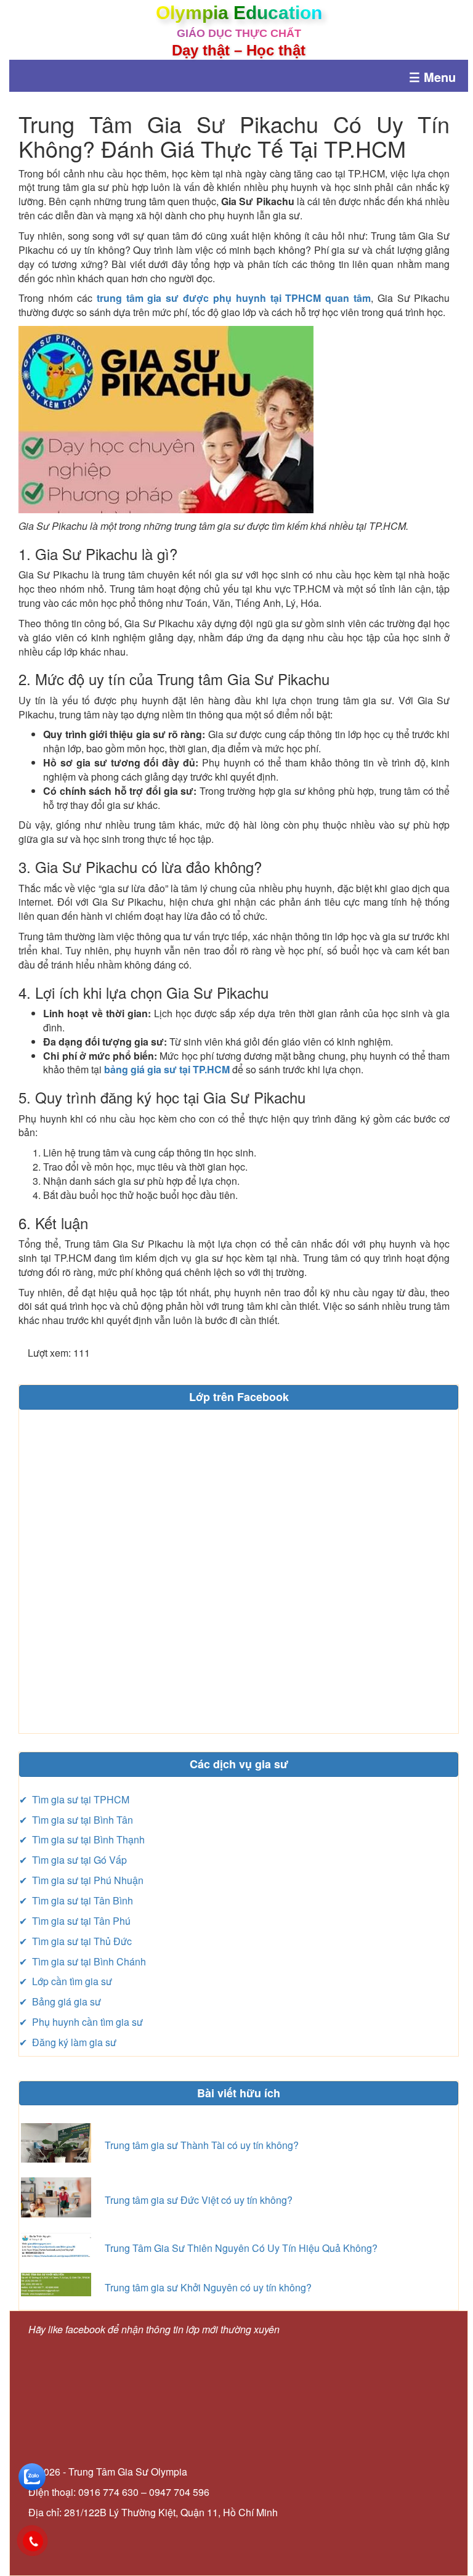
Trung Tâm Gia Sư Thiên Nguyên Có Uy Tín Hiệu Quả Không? (241, 2248)
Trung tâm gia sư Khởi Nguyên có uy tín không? (208, 2287)
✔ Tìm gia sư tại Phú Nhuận (81, 1880)
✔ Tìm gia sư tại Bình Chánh (83, 1961)
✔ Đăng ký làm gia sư (68, 2042)
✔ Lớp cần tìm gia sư (66, 1981)
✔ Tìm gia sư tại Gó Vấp (73, 1860)
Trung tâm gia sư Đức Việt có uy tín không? (199, 2200)
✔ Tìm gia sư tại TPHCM (74, 1799)
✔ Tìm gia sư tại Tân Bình (76, 1900)
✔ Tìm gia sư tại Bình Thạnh (82, 1839)
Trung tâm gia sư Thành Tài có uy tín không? (202, 2145)
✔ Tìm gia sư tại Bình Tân (76, 1820)
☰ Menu (432, 77)
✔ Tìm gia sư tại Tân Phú (75, 1921)
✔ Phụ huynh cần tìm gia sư (81, 2022)
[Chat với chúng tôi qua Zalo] (32, 2476)
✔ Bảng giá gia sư (60, 2001)
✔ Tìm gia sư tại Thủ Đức (75, 1941)
